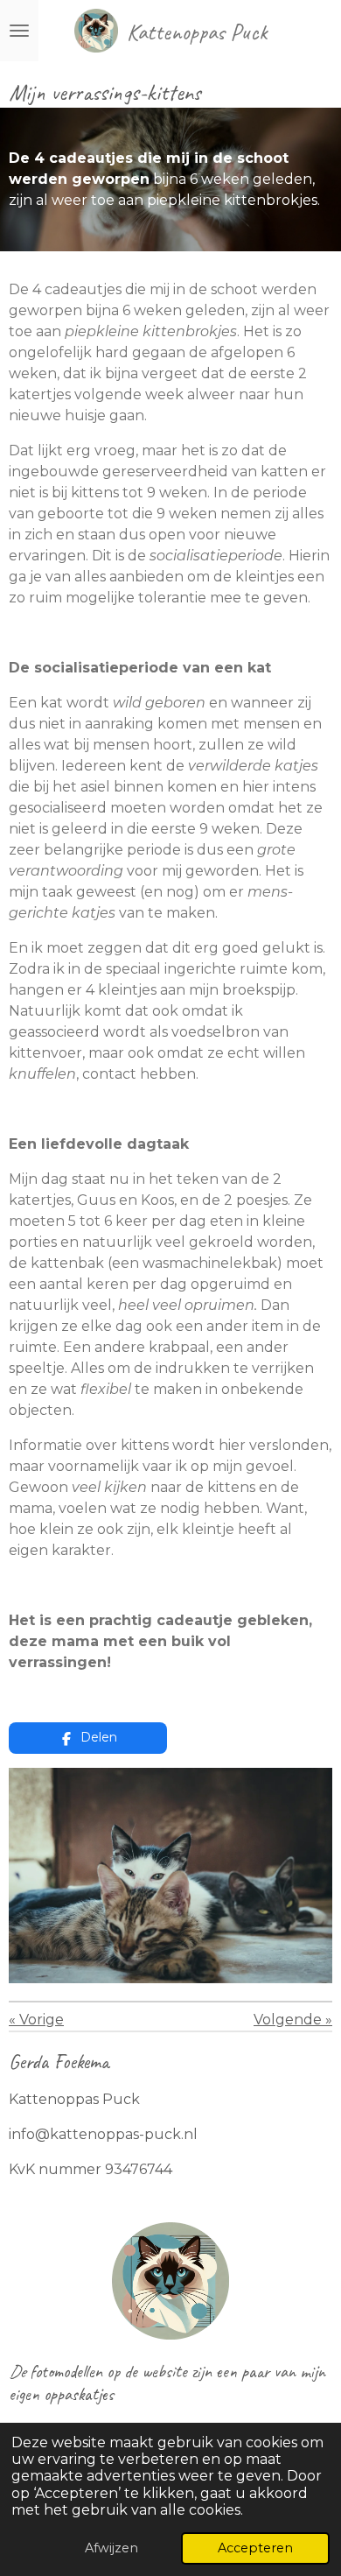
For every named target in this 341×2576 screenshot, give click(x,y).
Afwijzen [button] (111, 2548)
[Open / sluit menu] (19, 31)
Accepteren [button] (255, 2548)
